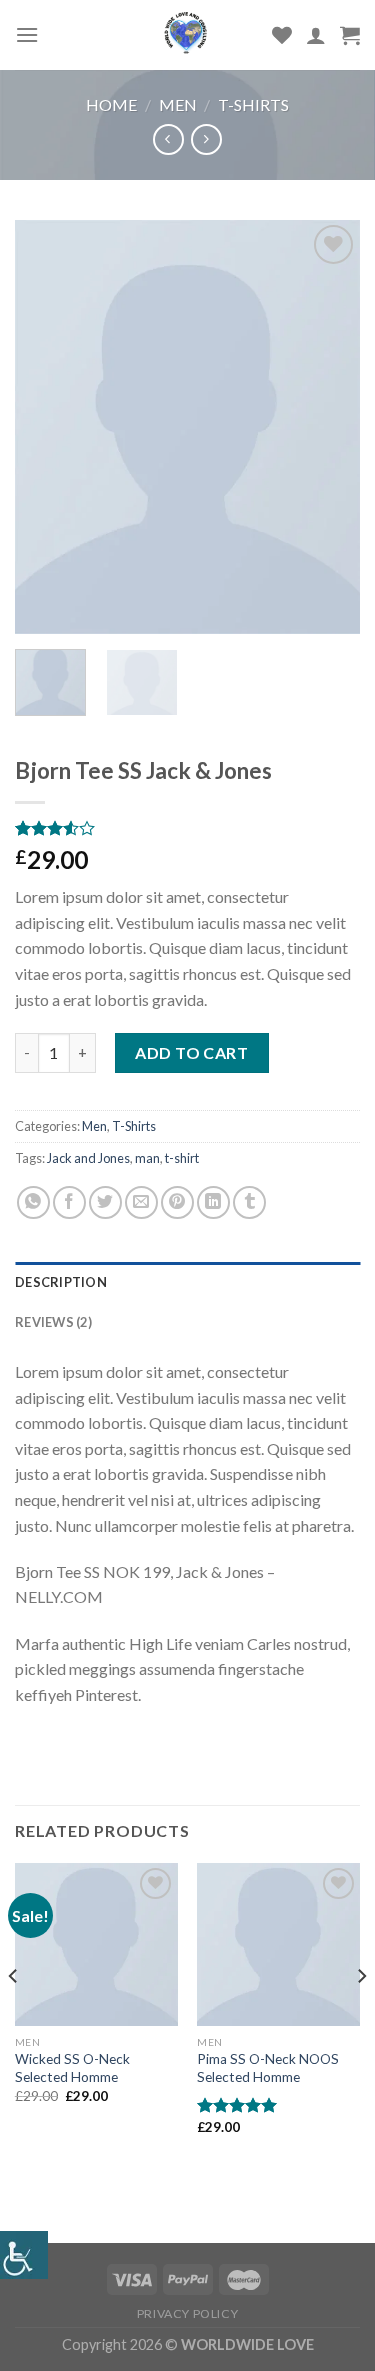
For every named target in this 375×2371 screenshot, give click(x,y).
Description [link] (61, 1282)
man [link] (147, 1158)
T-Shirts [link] (253, 104)
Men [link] (178, 104)
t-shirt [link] (182, 1158)
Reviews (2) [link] (53, 1322)
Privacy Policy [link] (188, 2313)
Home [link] (111, 104)
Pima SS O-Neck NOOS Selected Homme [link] (268, 2068)
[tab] (187, 1282)
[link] (24, 2255)
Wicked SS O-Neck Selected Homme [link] (72, 2068)
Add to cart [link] (191, 1052)
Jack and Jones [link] (88, 1158)
